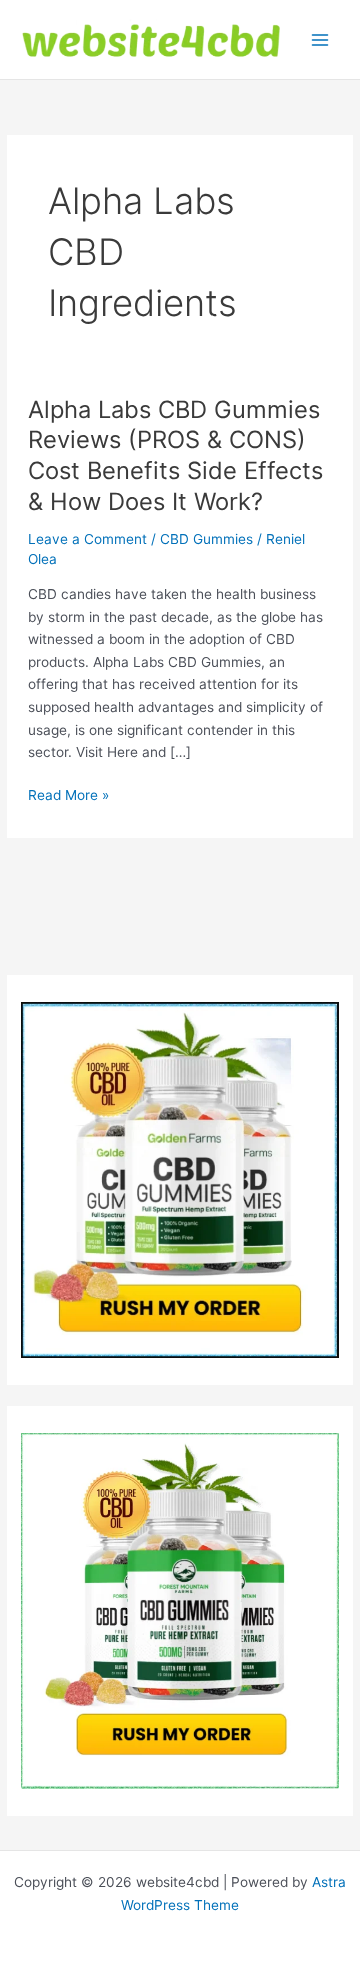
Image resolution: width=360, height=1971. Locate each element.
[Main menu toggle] (320, 39)
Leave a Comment (87, 539)
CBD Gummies (206, 539)
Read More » (68, 796)
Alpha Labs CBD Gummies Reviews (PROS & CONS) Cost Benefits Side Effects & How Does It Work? (175, 455)
